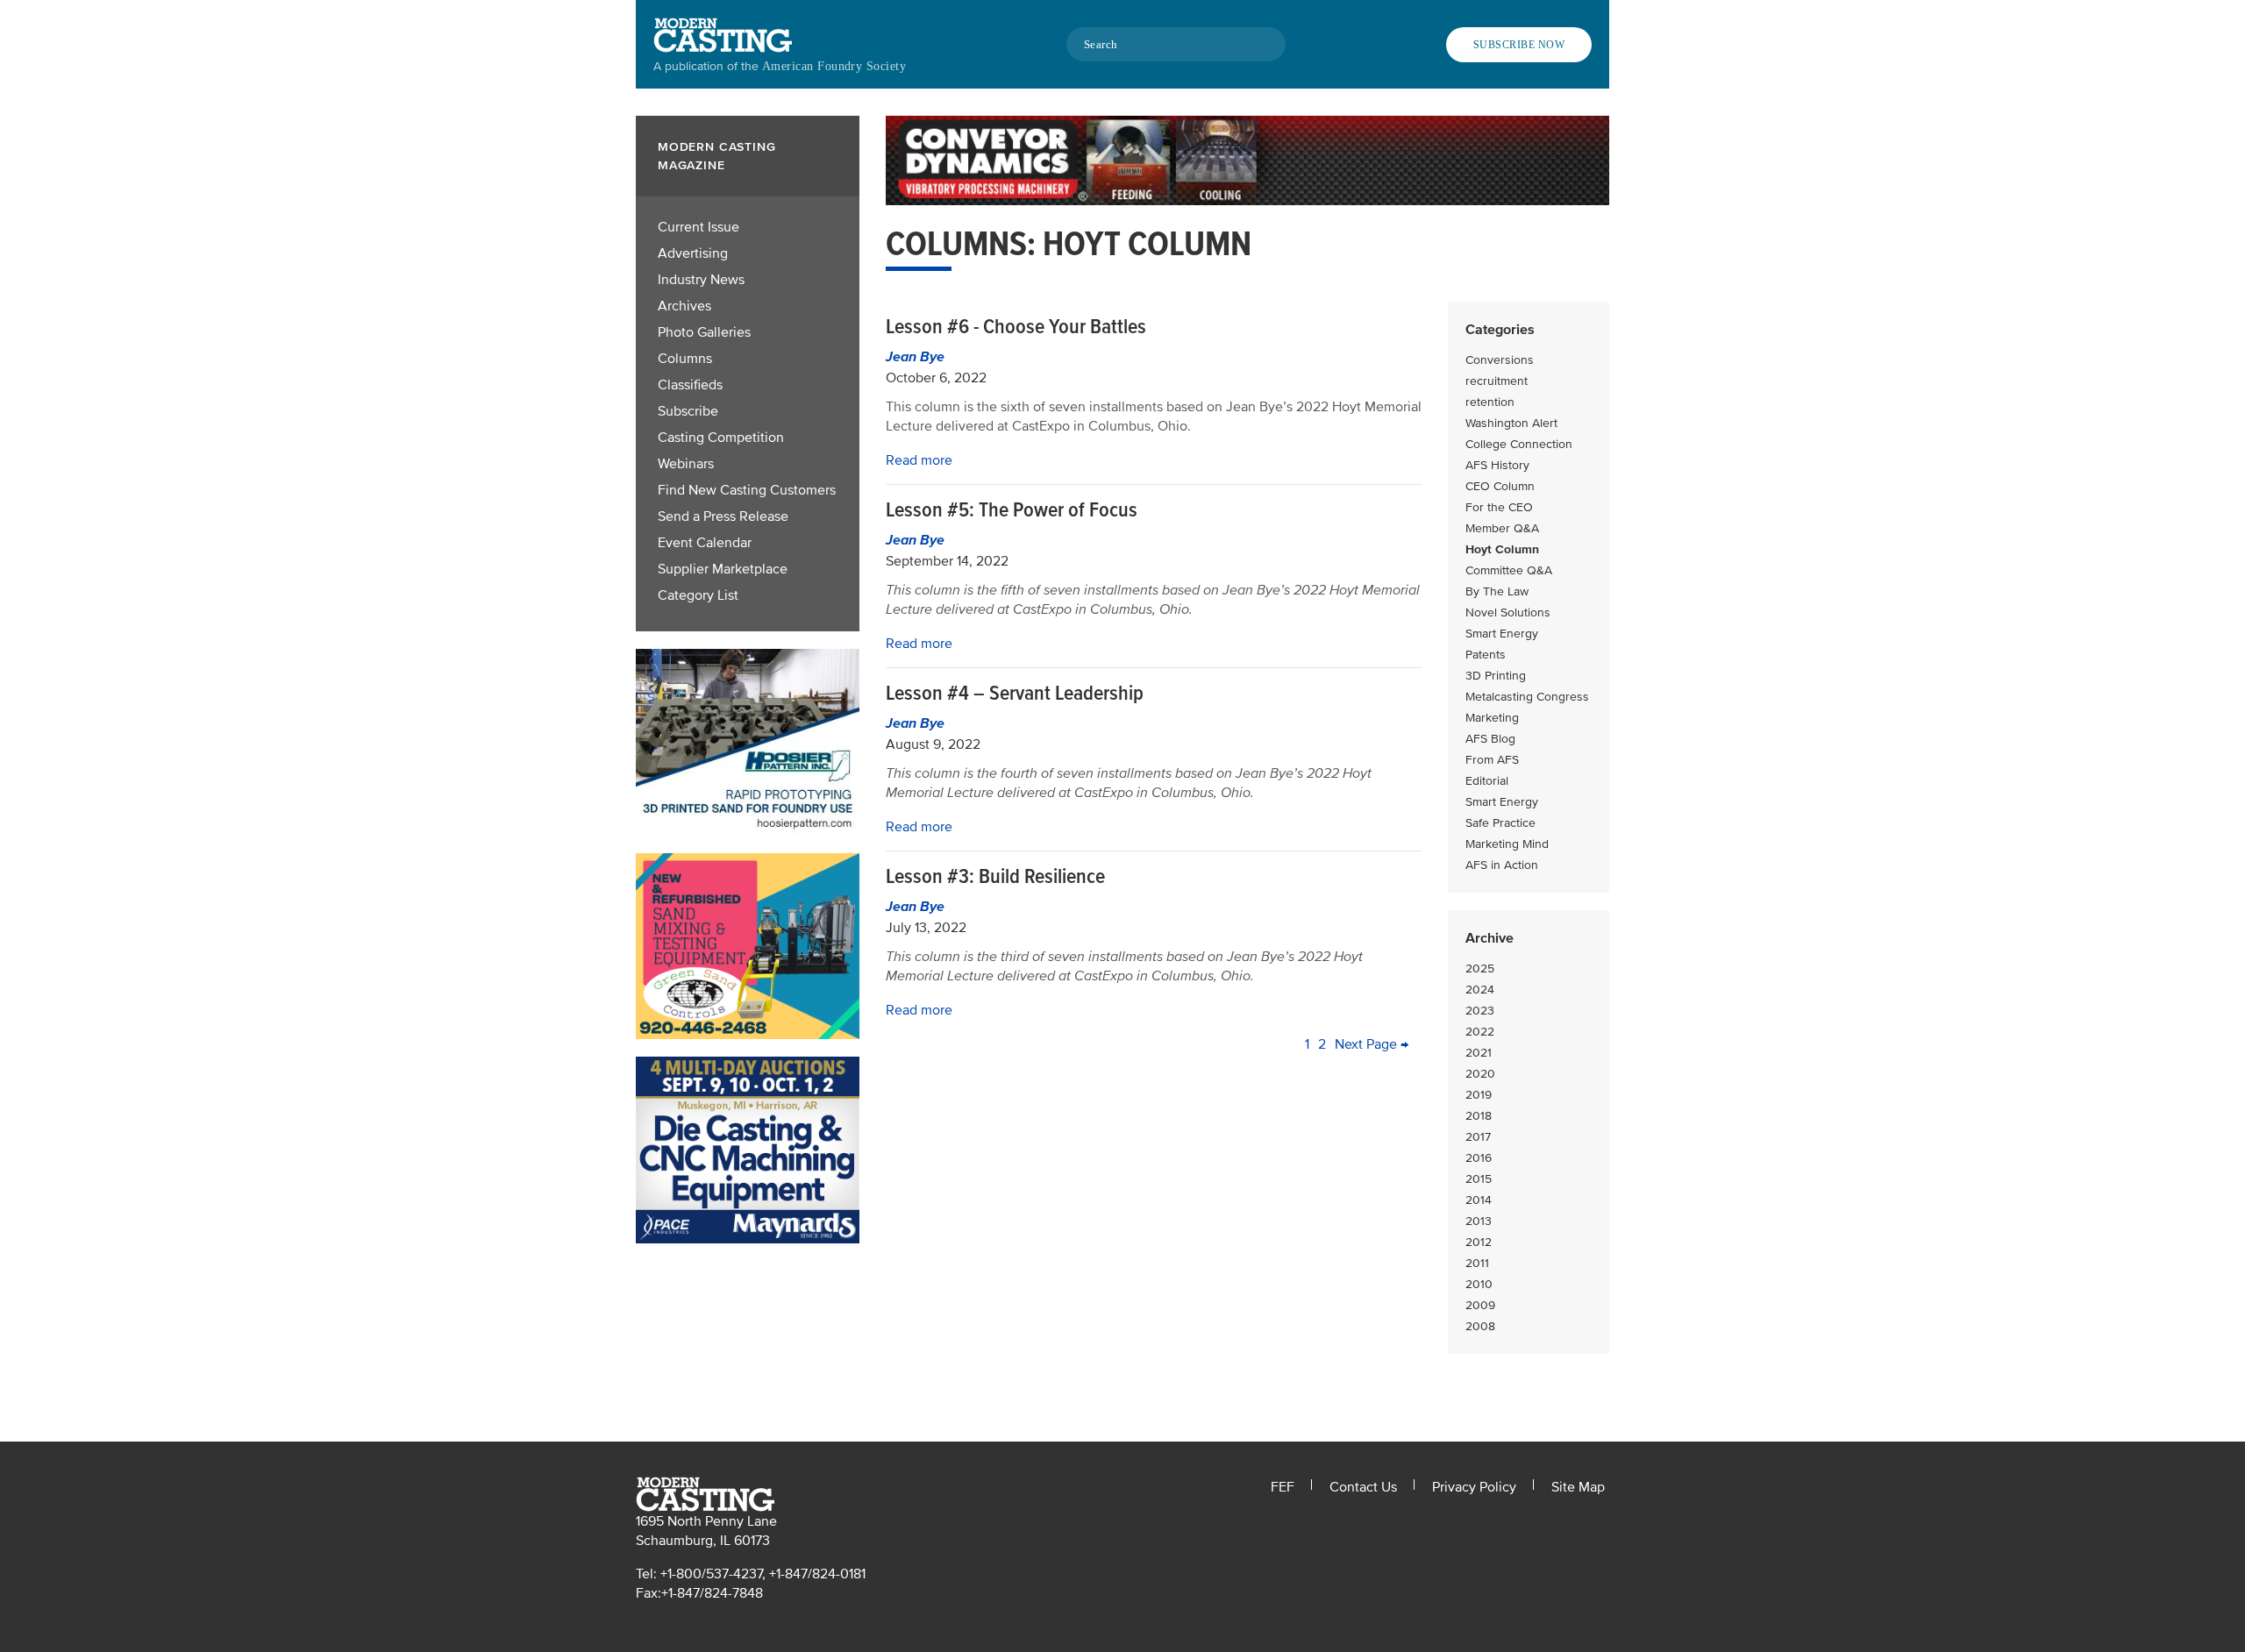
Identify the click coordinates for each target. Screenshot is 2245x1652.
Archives (684, 306)
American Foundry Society (834, 66)
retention (1490, 402)
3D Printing (1496, 676)
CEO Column (1500, 486)
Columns (685, 359)
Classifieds (690, 385)
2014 (1479, 1200)
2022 (1480, 1032)
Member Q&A (1502, 528)
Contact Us (1363, 1487)
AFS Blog (1490, 739)
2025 (1480, 968)
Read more (919, 460)
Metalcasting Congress (1527, 697)
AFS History (1497, 465)
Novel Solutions (1508, 612)
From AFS (1492, 760)
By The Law (1497, 591)
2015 (1479, 1179)
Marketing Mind (1507, 844)
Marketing (1492, 718)
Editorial (1487, 781)
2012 (1479, 1242)
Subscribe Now (1519, 45)
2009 (1480, 1305)
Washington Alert (1511, 423)
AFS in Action (1502, 865)
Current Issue (698, 227)
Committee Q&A (1509, 570)
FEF (1283, 1487)
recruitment (1497, 381)
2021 (1479, 1053)
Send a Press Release (723, 516)
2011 (1477, 1263)
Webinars (686, 464)
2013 (1479, 1221)
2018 (1479, 1116)
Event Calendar (705, 543)
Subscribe (688, 411)
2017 (1478, 1137)
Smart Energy (1502, 634)
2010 (1479, 1284)
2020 (1480, 1074)
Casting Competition (721, 438)
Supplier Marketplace (723, 569)
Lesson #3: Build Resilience (995, 876)
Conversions (1500, 360)
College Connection (1519, 444)
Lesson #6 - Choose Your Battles (1016, 327)
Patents (1486, 655)
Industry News (701, 280)
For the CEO (1499, 507)
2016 (1479, 1158)
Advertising (693, 253)
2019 (1479, 1095)
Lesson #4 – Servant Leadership (1015, 693)
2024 (1480, 990)
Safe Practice (1500, 823)
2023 (1480, 1011)
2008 (1480, 1326)
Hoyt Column (1502, 549)
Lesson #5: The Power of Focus (1012, 510)
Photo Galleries (704, 332)
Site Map (1578, 1487)
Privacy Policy (1474, 1487)
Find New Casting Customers (747, 490)
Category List (698, 595)
